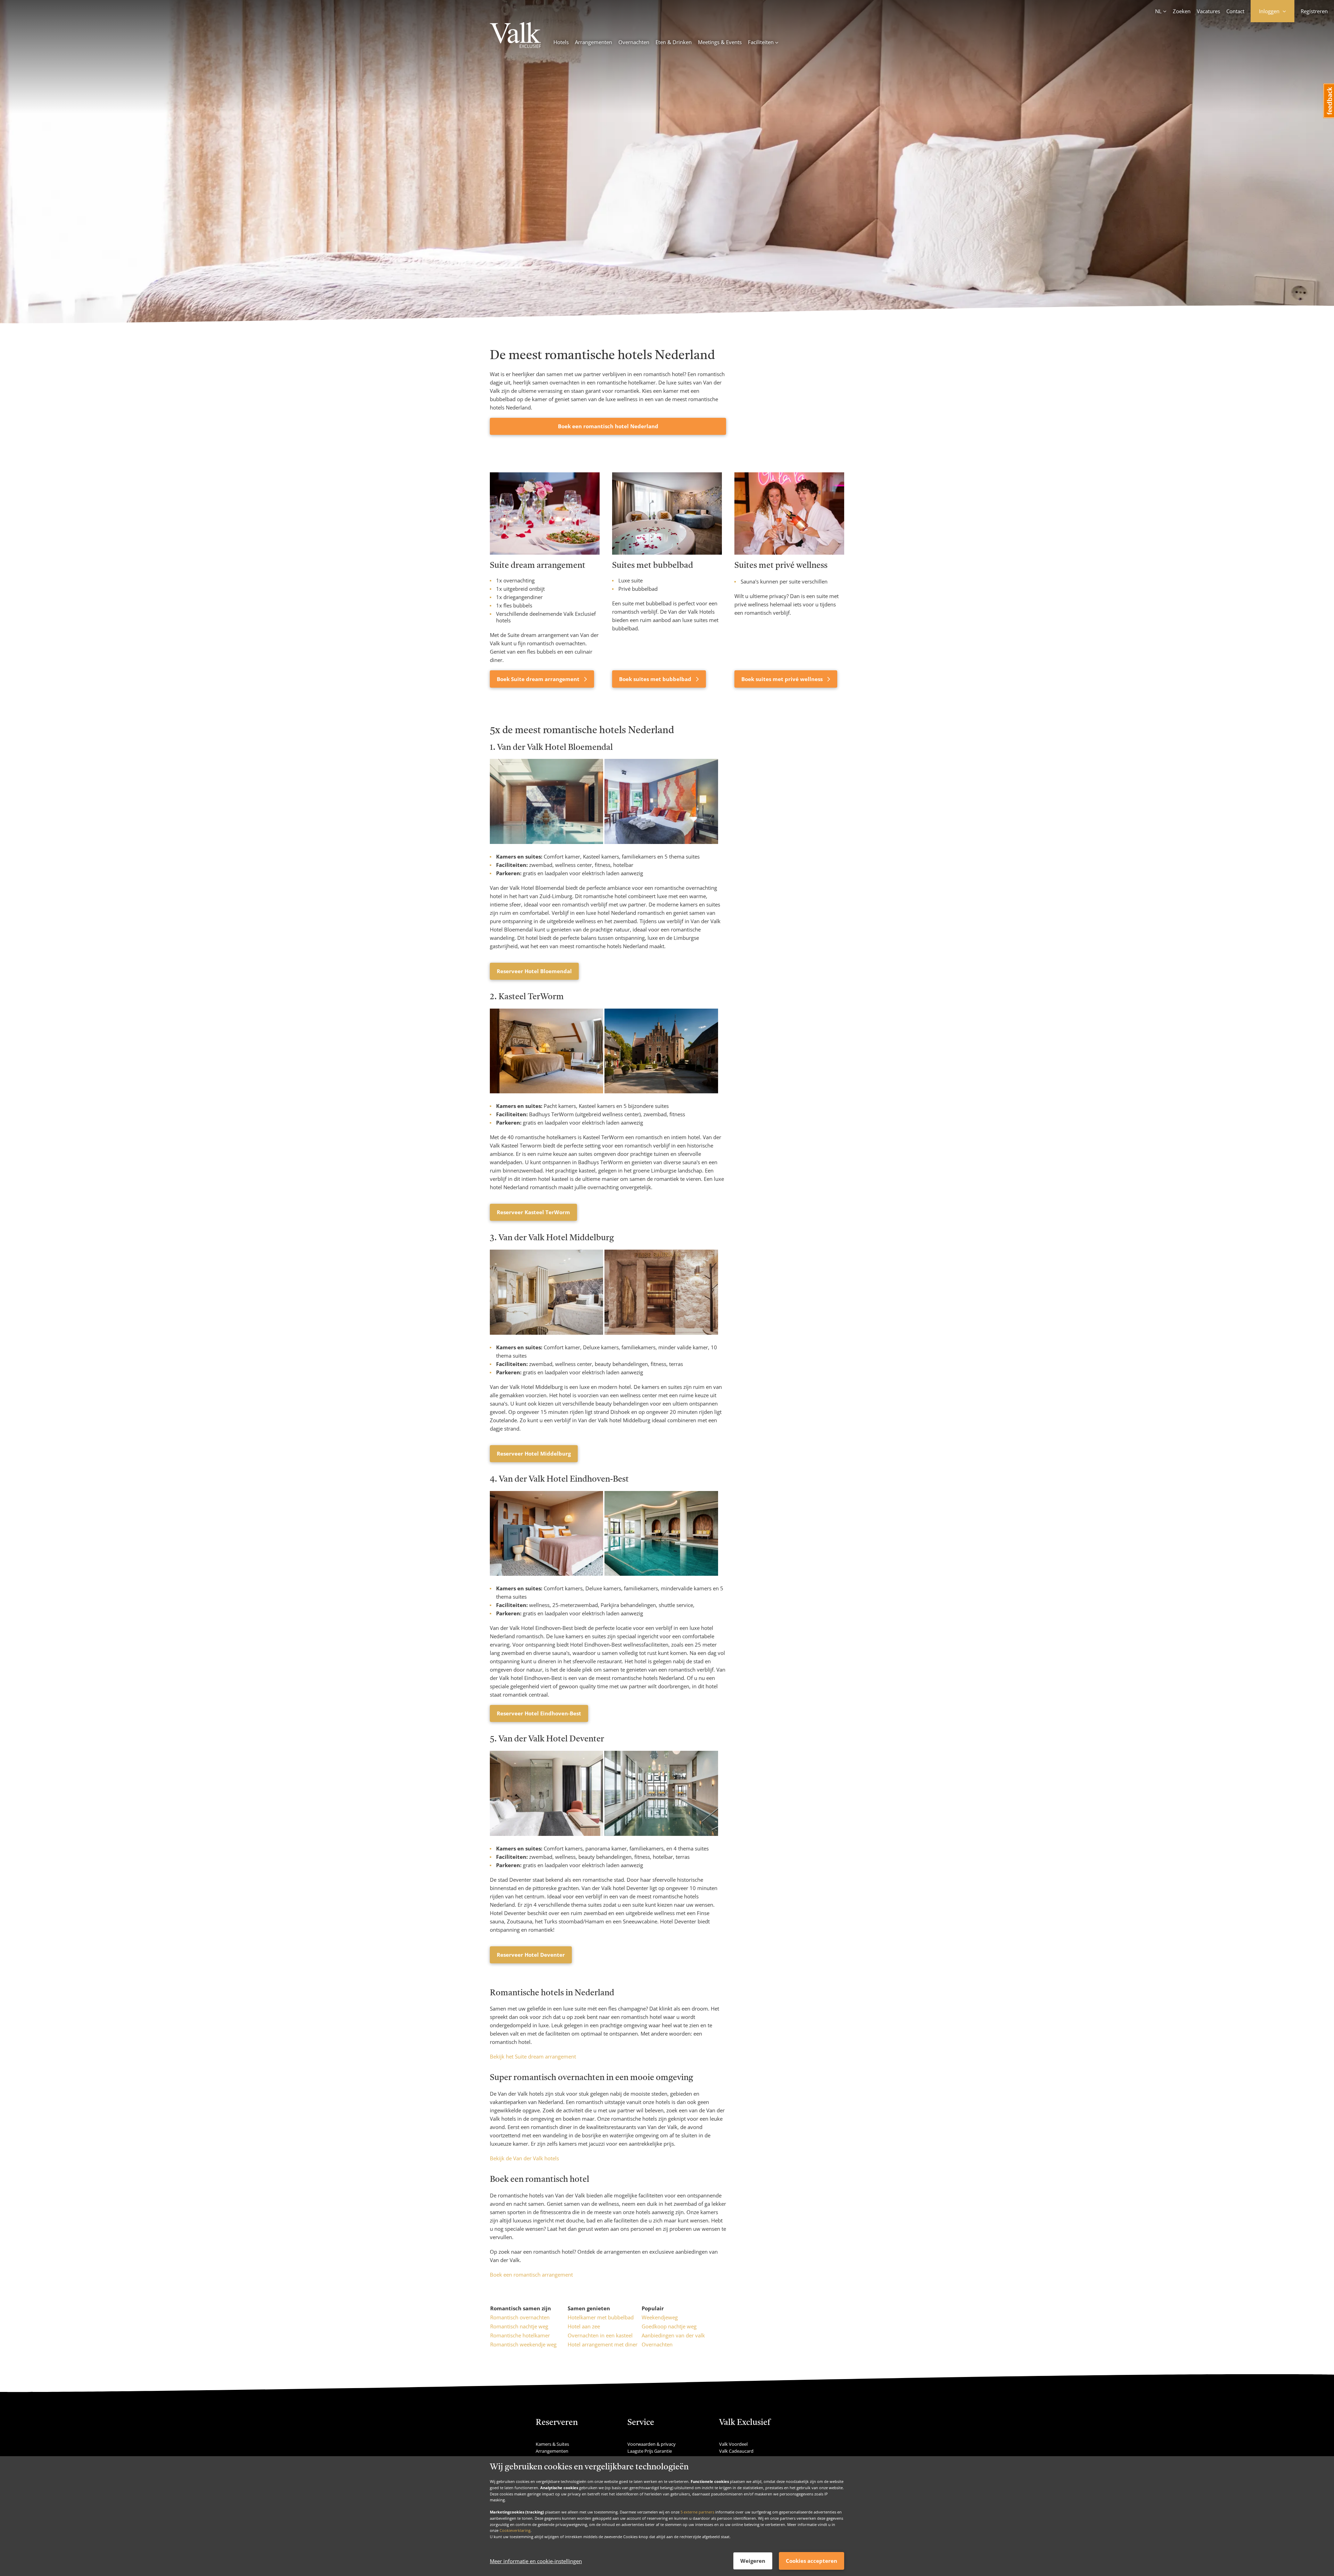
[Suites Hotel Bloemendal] (547, 842)
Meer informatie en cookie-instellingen (536, 2561)
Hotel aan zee (584, 2326)
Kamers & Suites (552, 2444)
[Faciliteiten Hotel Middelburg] (661, 1333)
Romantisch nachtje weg (519, 2326)
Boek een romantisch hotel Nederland (608, 426)
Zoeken (1182, 11)
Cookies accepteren (812, 2561)
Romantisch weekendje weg (523, 2344)
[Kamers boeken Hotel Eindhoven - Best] (547, 1574)
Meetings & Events (720, 42)
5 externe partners (697, 2512)
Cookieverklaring (515, 2530)
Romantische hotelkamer (520, 2335)
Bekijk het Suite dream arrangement (533, 2056)
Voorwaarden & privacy (652, 2444)
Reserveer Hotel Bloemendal (534, 971)
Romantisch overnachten (520, 2317)
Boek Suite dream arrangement (539, 679)
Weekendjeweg (660, 2317)
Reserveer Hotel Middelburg (534, 1453)
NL (1158, 11)
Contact (1235, 11)
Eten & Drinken (674, 42)
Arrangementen (594, 42)
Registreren (1314, 11)
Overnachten (634, 42)
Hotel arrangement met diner (603, 2344)
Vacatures (1208, 11)
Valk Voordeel (733, 2444)
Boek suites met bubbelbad (656, 679)
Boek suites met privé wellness (783, 679)
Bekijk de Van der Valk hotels (524, 2158)
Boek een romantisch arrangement (531, 2275)
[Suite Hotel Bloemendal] (661, 842)
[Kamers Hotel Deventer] (547, 1834)
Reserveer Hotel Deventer (531, 1955)
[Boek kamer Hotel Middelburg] (547, 1333)
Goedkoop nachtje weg (669, 2326)
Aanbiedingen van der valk (673, 2335)
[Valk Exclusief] (515, 36)
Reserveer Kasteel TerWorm (533, 1212)
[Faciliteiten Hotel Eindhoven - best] (661, 1574)
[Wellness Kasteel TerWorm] (661, 1091)
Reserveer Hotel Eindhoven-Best (539, 1713)
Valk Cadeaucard (736, 2451)
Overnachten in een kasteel (600, 2335)
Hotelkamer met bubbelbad (601, 2317)
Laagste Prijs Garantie (650, 2451)
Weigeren (753, 2561)
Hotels (561, 42)
